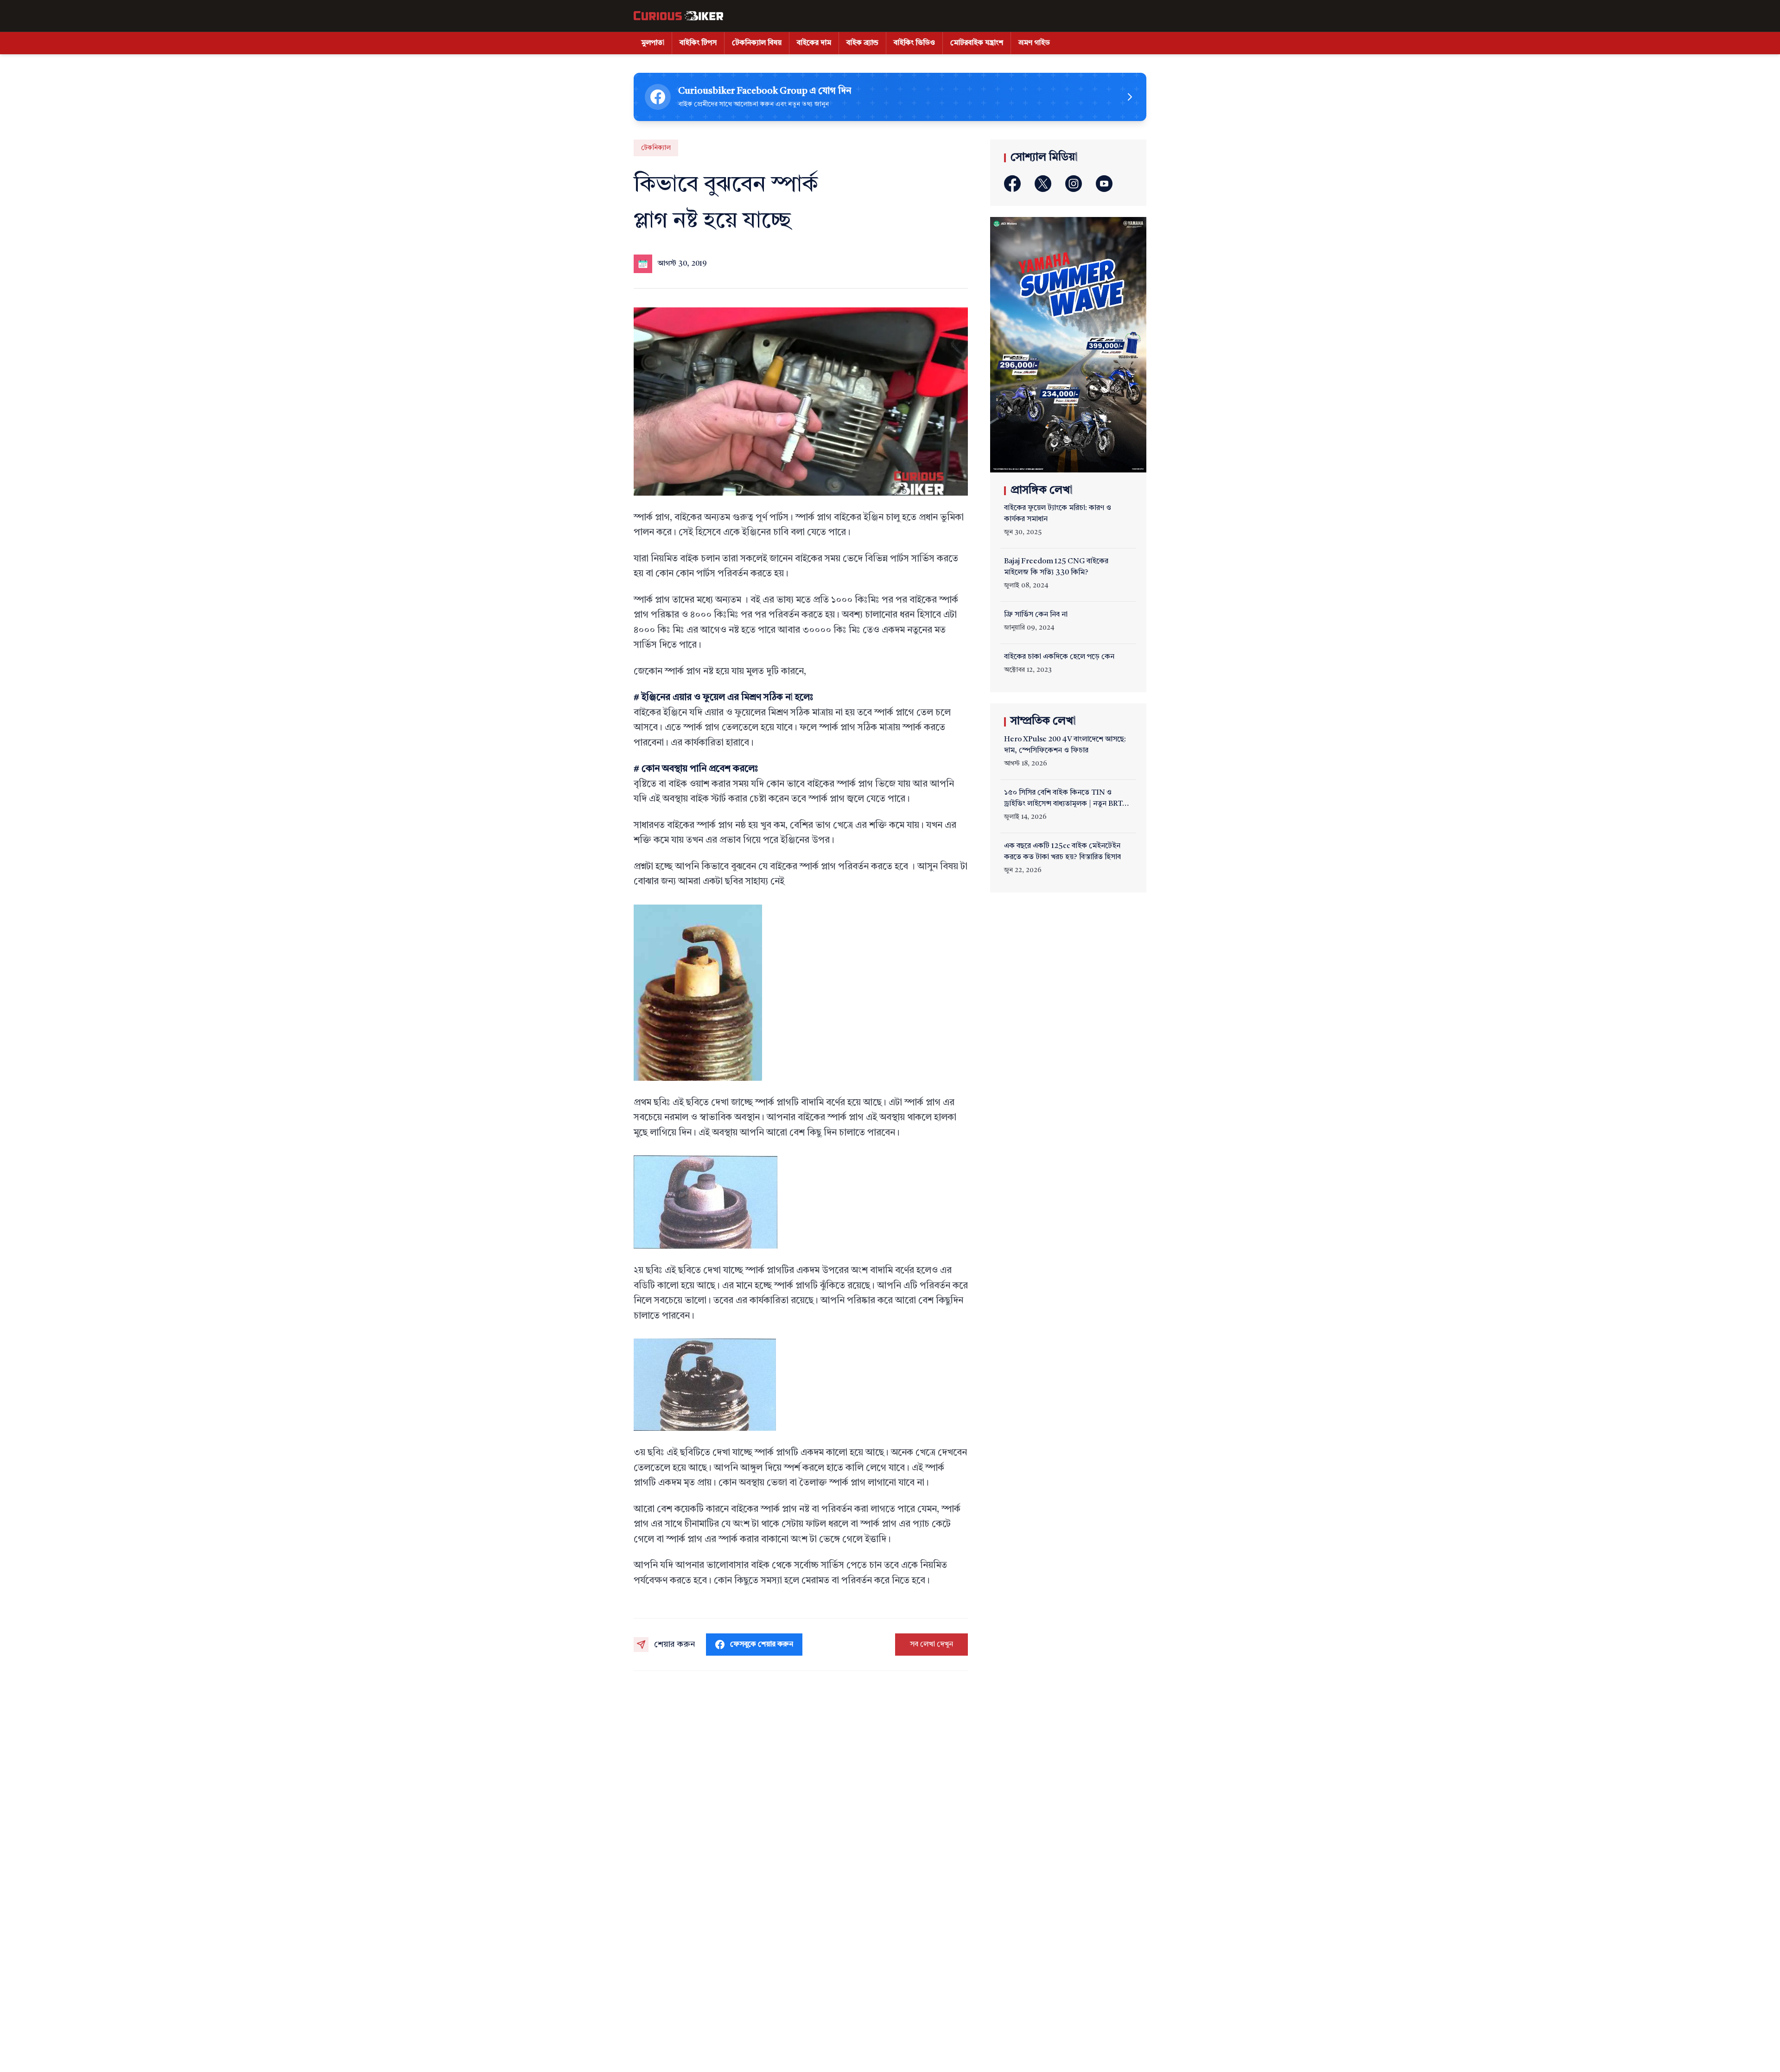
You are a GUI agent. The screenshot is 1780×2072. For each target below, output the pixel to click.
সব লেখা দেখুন (931, 1645)
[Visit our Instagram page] (1074, 184)
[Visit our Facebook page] (1012, 184)
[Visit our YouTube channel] (1104, 184)
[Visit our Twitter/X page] (1043, 184)
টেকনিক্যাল (656, 148)
